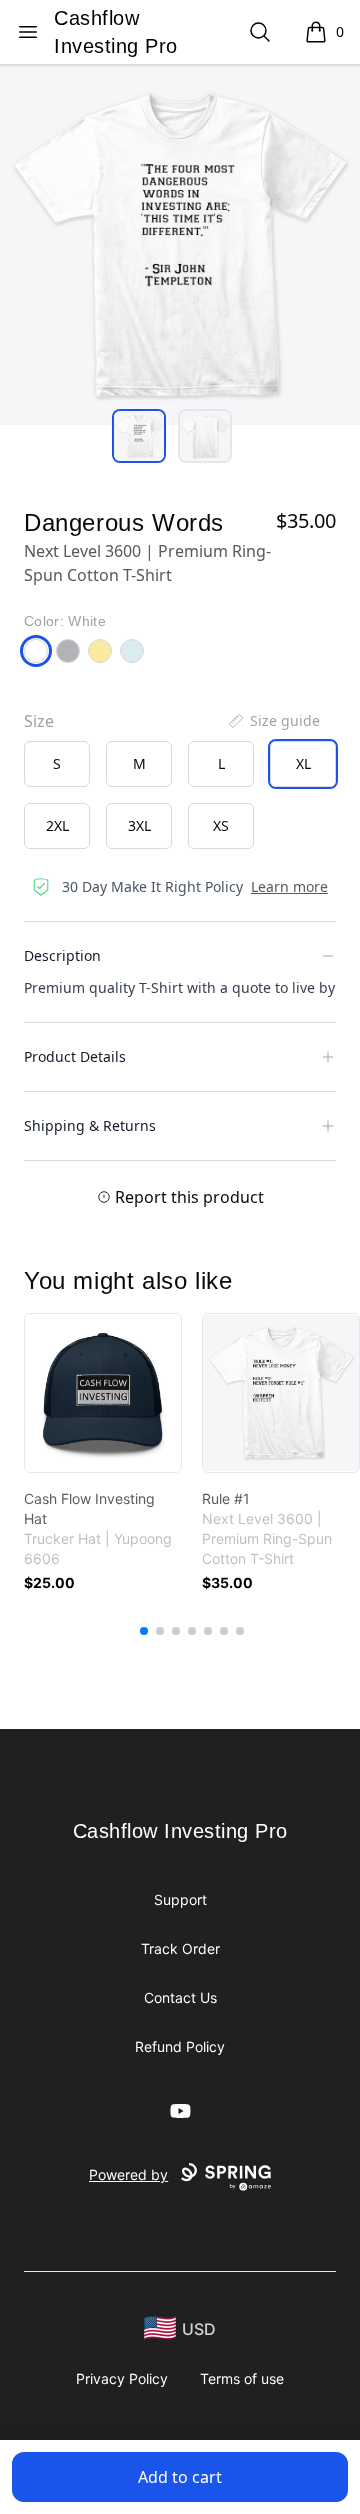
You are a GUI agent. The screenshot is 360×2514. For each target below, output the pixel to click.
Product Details (75, 1056)
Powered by (128, 2174)
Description (62, 955)
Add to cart (180, 2477)
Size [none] (39, 721)
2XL (57, 825)
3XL (139, 825)
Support (180, 1899)
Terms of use (242, 2378)
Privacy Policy (122, 2378)
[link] (103, 1393)
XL (303, 763)
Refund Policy (180, 2046)
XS (221, 825)
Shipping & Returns (90, 1125)
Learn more (289, 886)
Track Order (180, 1948)
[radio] (57, 764)
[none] (273, 721)
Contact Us (180, 1997)
